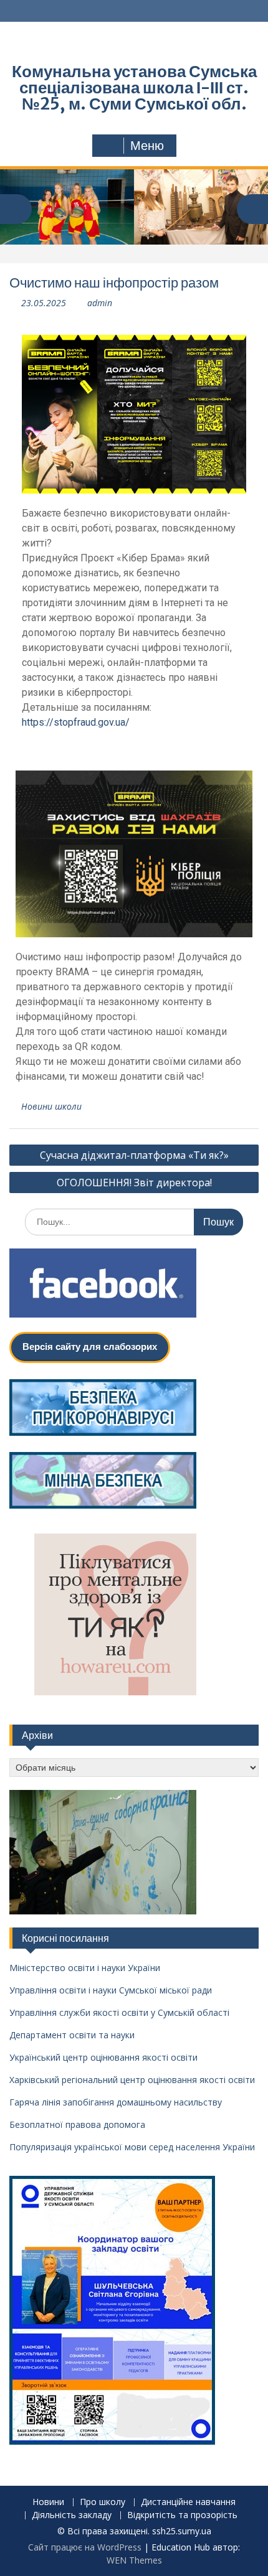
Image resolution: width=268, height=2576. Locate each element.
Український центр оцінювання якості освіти (103, 2057)
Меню (147, 146)
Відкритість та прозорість (182, 2515)
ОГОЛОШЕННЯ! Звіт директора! (134, 1183)
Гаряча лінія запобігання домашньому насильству (116, 2102)
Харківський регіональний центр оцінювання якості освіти (132, 2080)
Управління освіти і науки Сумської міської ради (111, 1990)
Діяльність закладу (72, 2515)
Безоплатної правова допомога (77, 2124)
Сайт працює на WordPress (85, 2547)
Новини (48, 2502)
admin (100, 303)
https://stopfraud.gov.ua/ (76, 722)
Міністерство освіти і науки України (85, 1968)
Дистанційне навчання (188, 2502)
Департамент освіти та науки (72, 2035)
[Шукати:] (134, 1221)
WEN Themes (134, 2560)
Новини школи (51, 1106)
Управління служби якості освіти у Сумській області (119, 2012)
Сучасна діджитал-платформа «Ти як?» (134, 1155)
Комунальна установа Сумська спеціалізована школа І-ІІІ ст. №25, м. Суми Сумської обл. (134, 87)
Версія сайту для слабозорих (90, 1347)
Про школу (103, 2502)
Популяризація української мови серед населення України (132, 2147)
